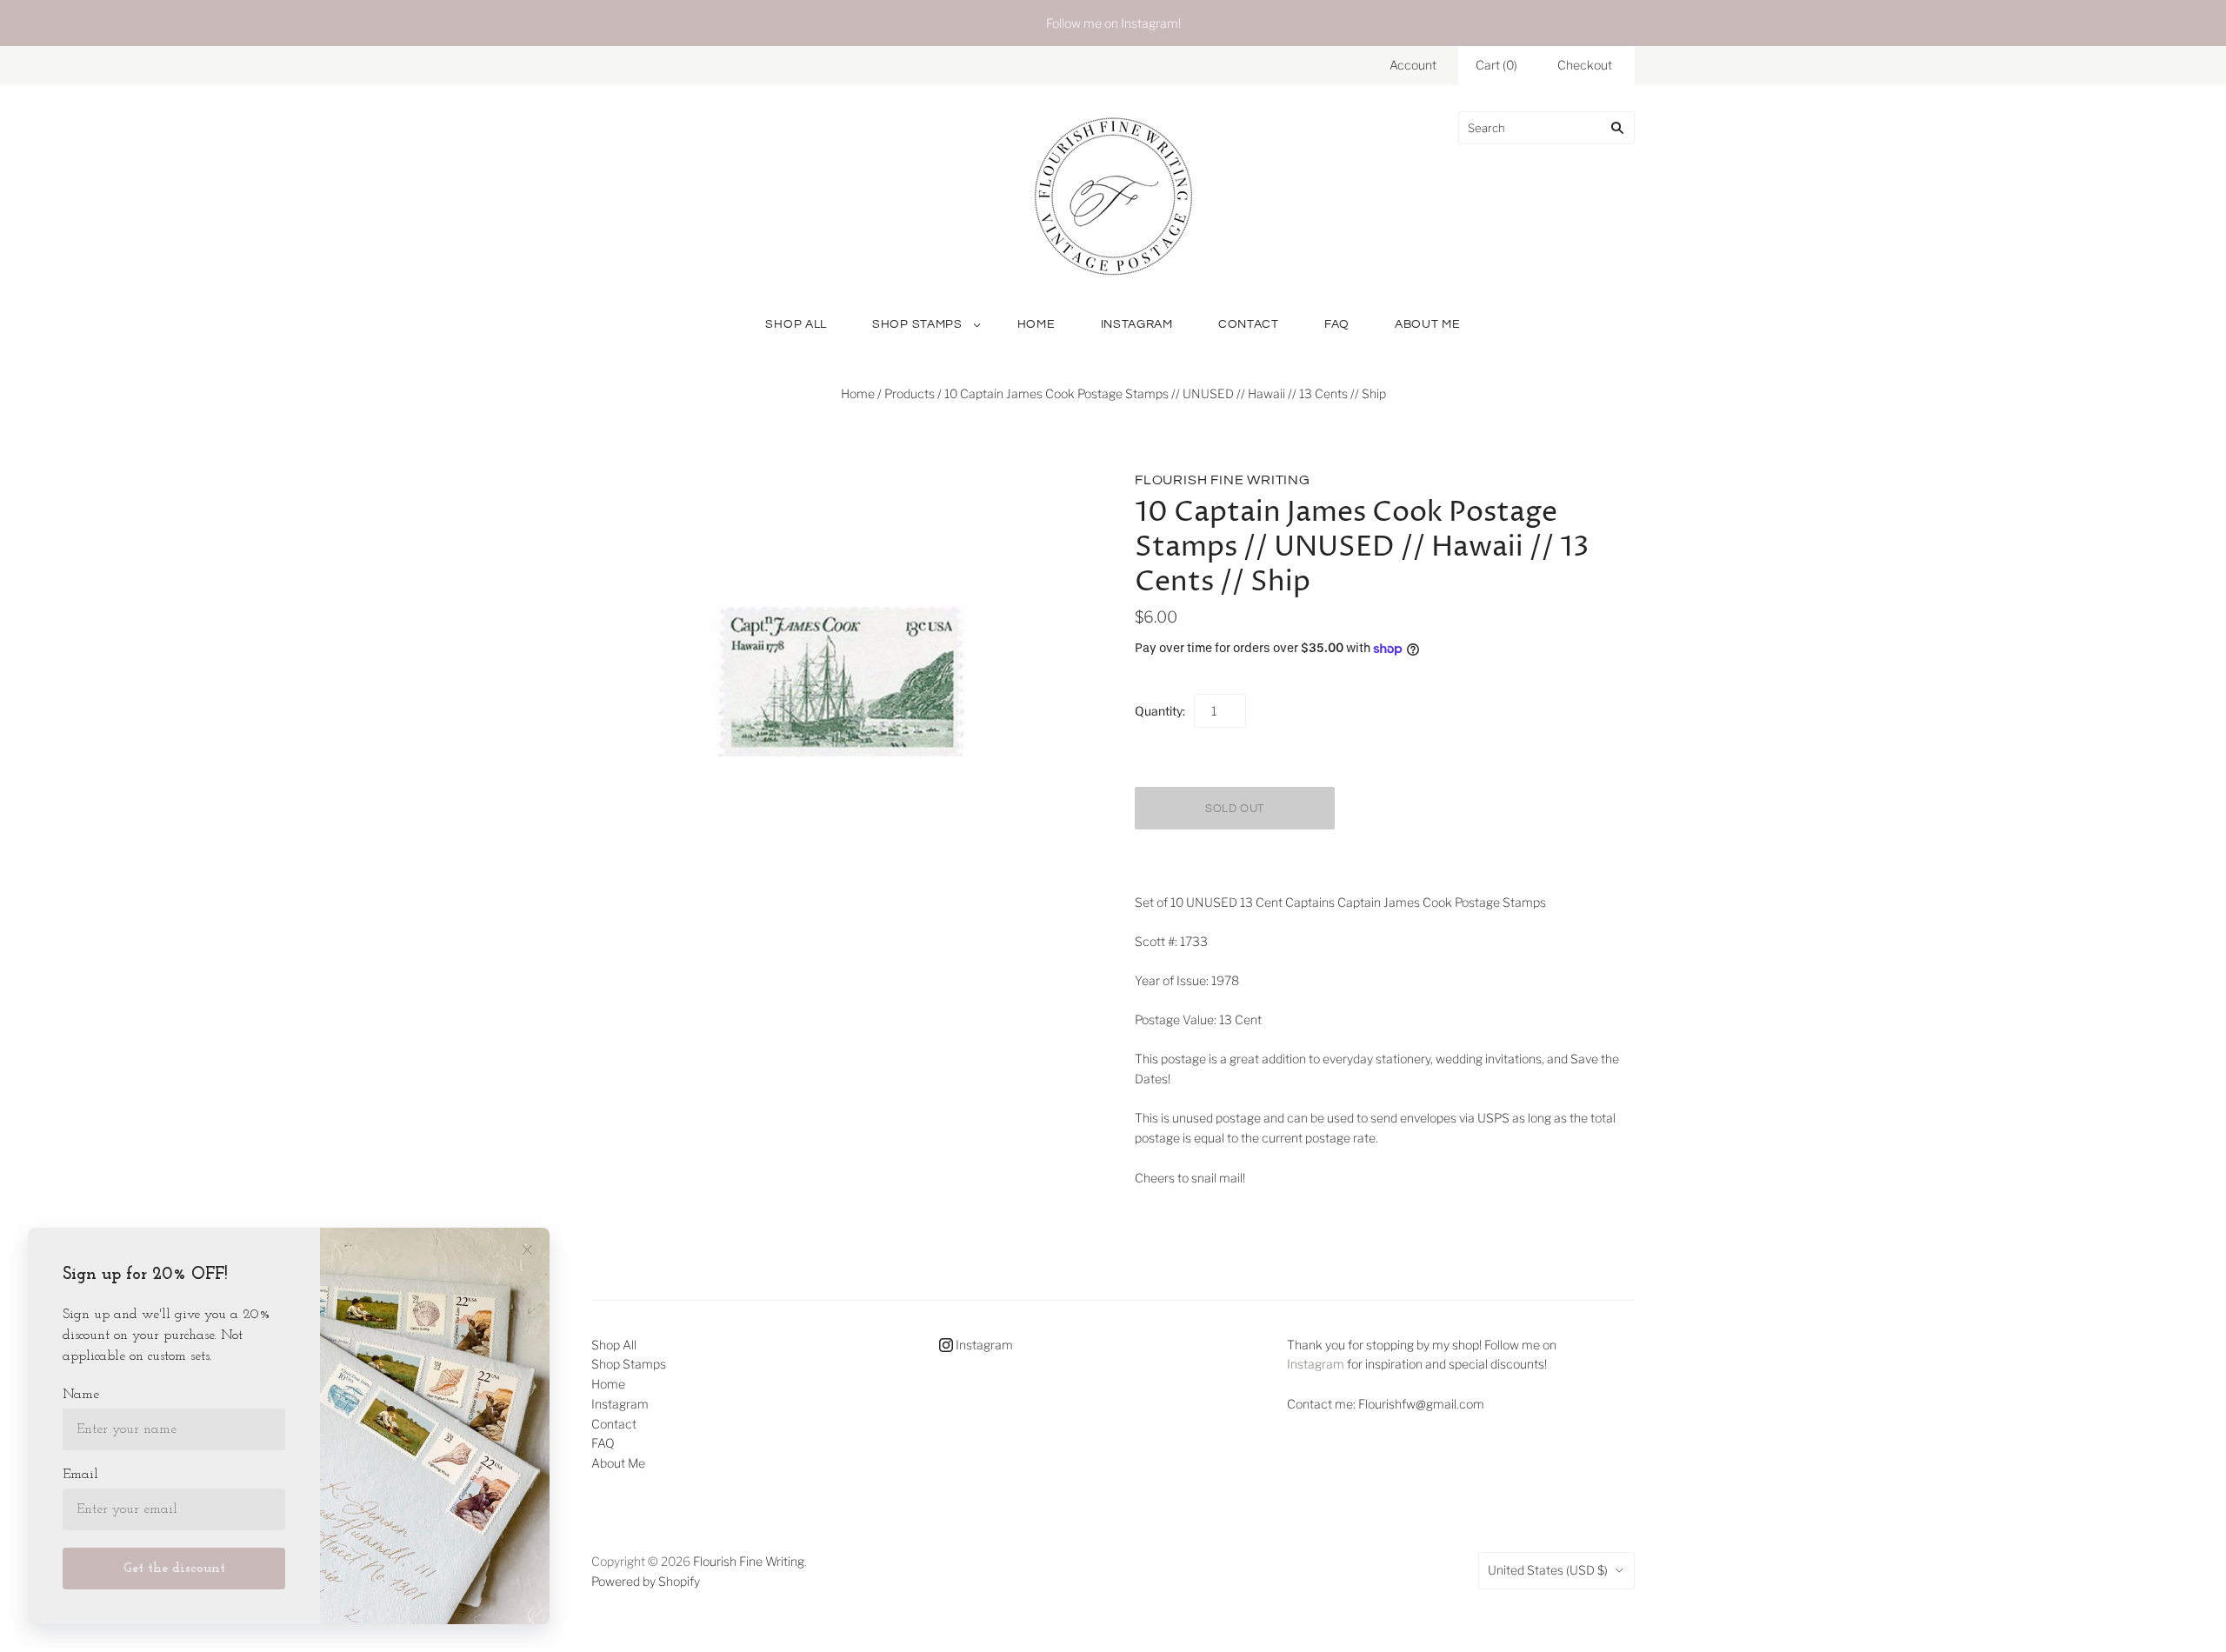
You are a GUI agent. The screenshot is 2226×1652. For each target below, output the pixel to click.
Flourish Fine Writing (1223, 480)
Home (1036, 324)
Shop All (796, 324)
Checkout (1585, 65)
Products (910, 393)
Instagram (1137, 324)
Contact (1249, 324)
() (1496, 65)
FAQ (1337, 324)
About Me (1428, 324)
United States (1548, 1570)
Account (1413, 65)
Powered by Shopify (646, 1581)
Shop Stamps (917, 324)
